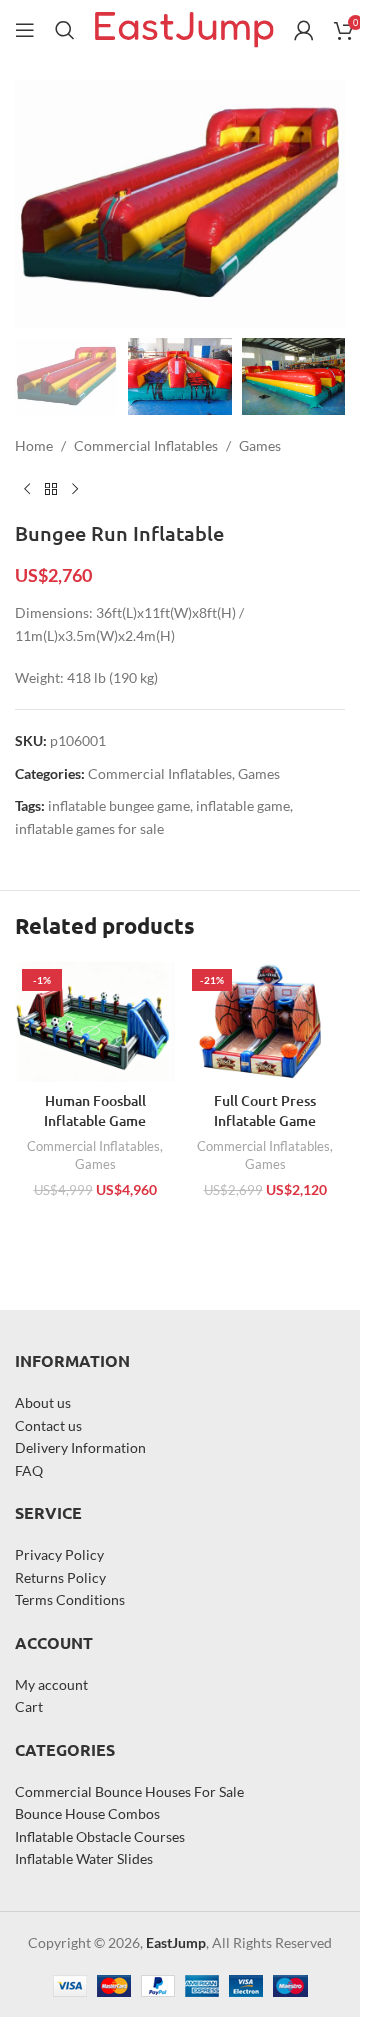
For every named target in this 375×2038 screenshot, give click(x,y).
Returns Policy (60, 1577)
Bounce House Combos (87, 1813)
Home (34, 445)
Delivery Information (80, 1447)
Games (260, 445)
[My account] (304, 30)
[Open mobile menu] (25, 30)
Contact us (48, 1425)
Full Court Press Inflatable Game (265, 1110)
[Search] (65, 30)
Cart (29, 1706)
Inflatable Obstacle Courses (100, 1836)
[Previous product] (27, 489)
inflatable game (243, 805)
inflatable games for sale (89, 828)
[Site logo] (184, 28)
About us (43, 1402)
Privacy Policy (59, 1554)
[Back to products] (51, 489)
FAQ (29, 1470)
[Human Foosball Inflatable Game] (95, 1022)
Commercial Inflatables (146, 445)
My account (51, 1684)
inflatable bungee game (119, 805)
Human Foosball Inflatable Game (95, 1110)
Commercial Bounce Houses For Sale (129, 1791)
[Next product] (75, 489)
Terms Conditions (70, 1599)
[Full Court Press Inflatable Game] (265, 1022)
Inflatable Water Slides (84, 1858)
